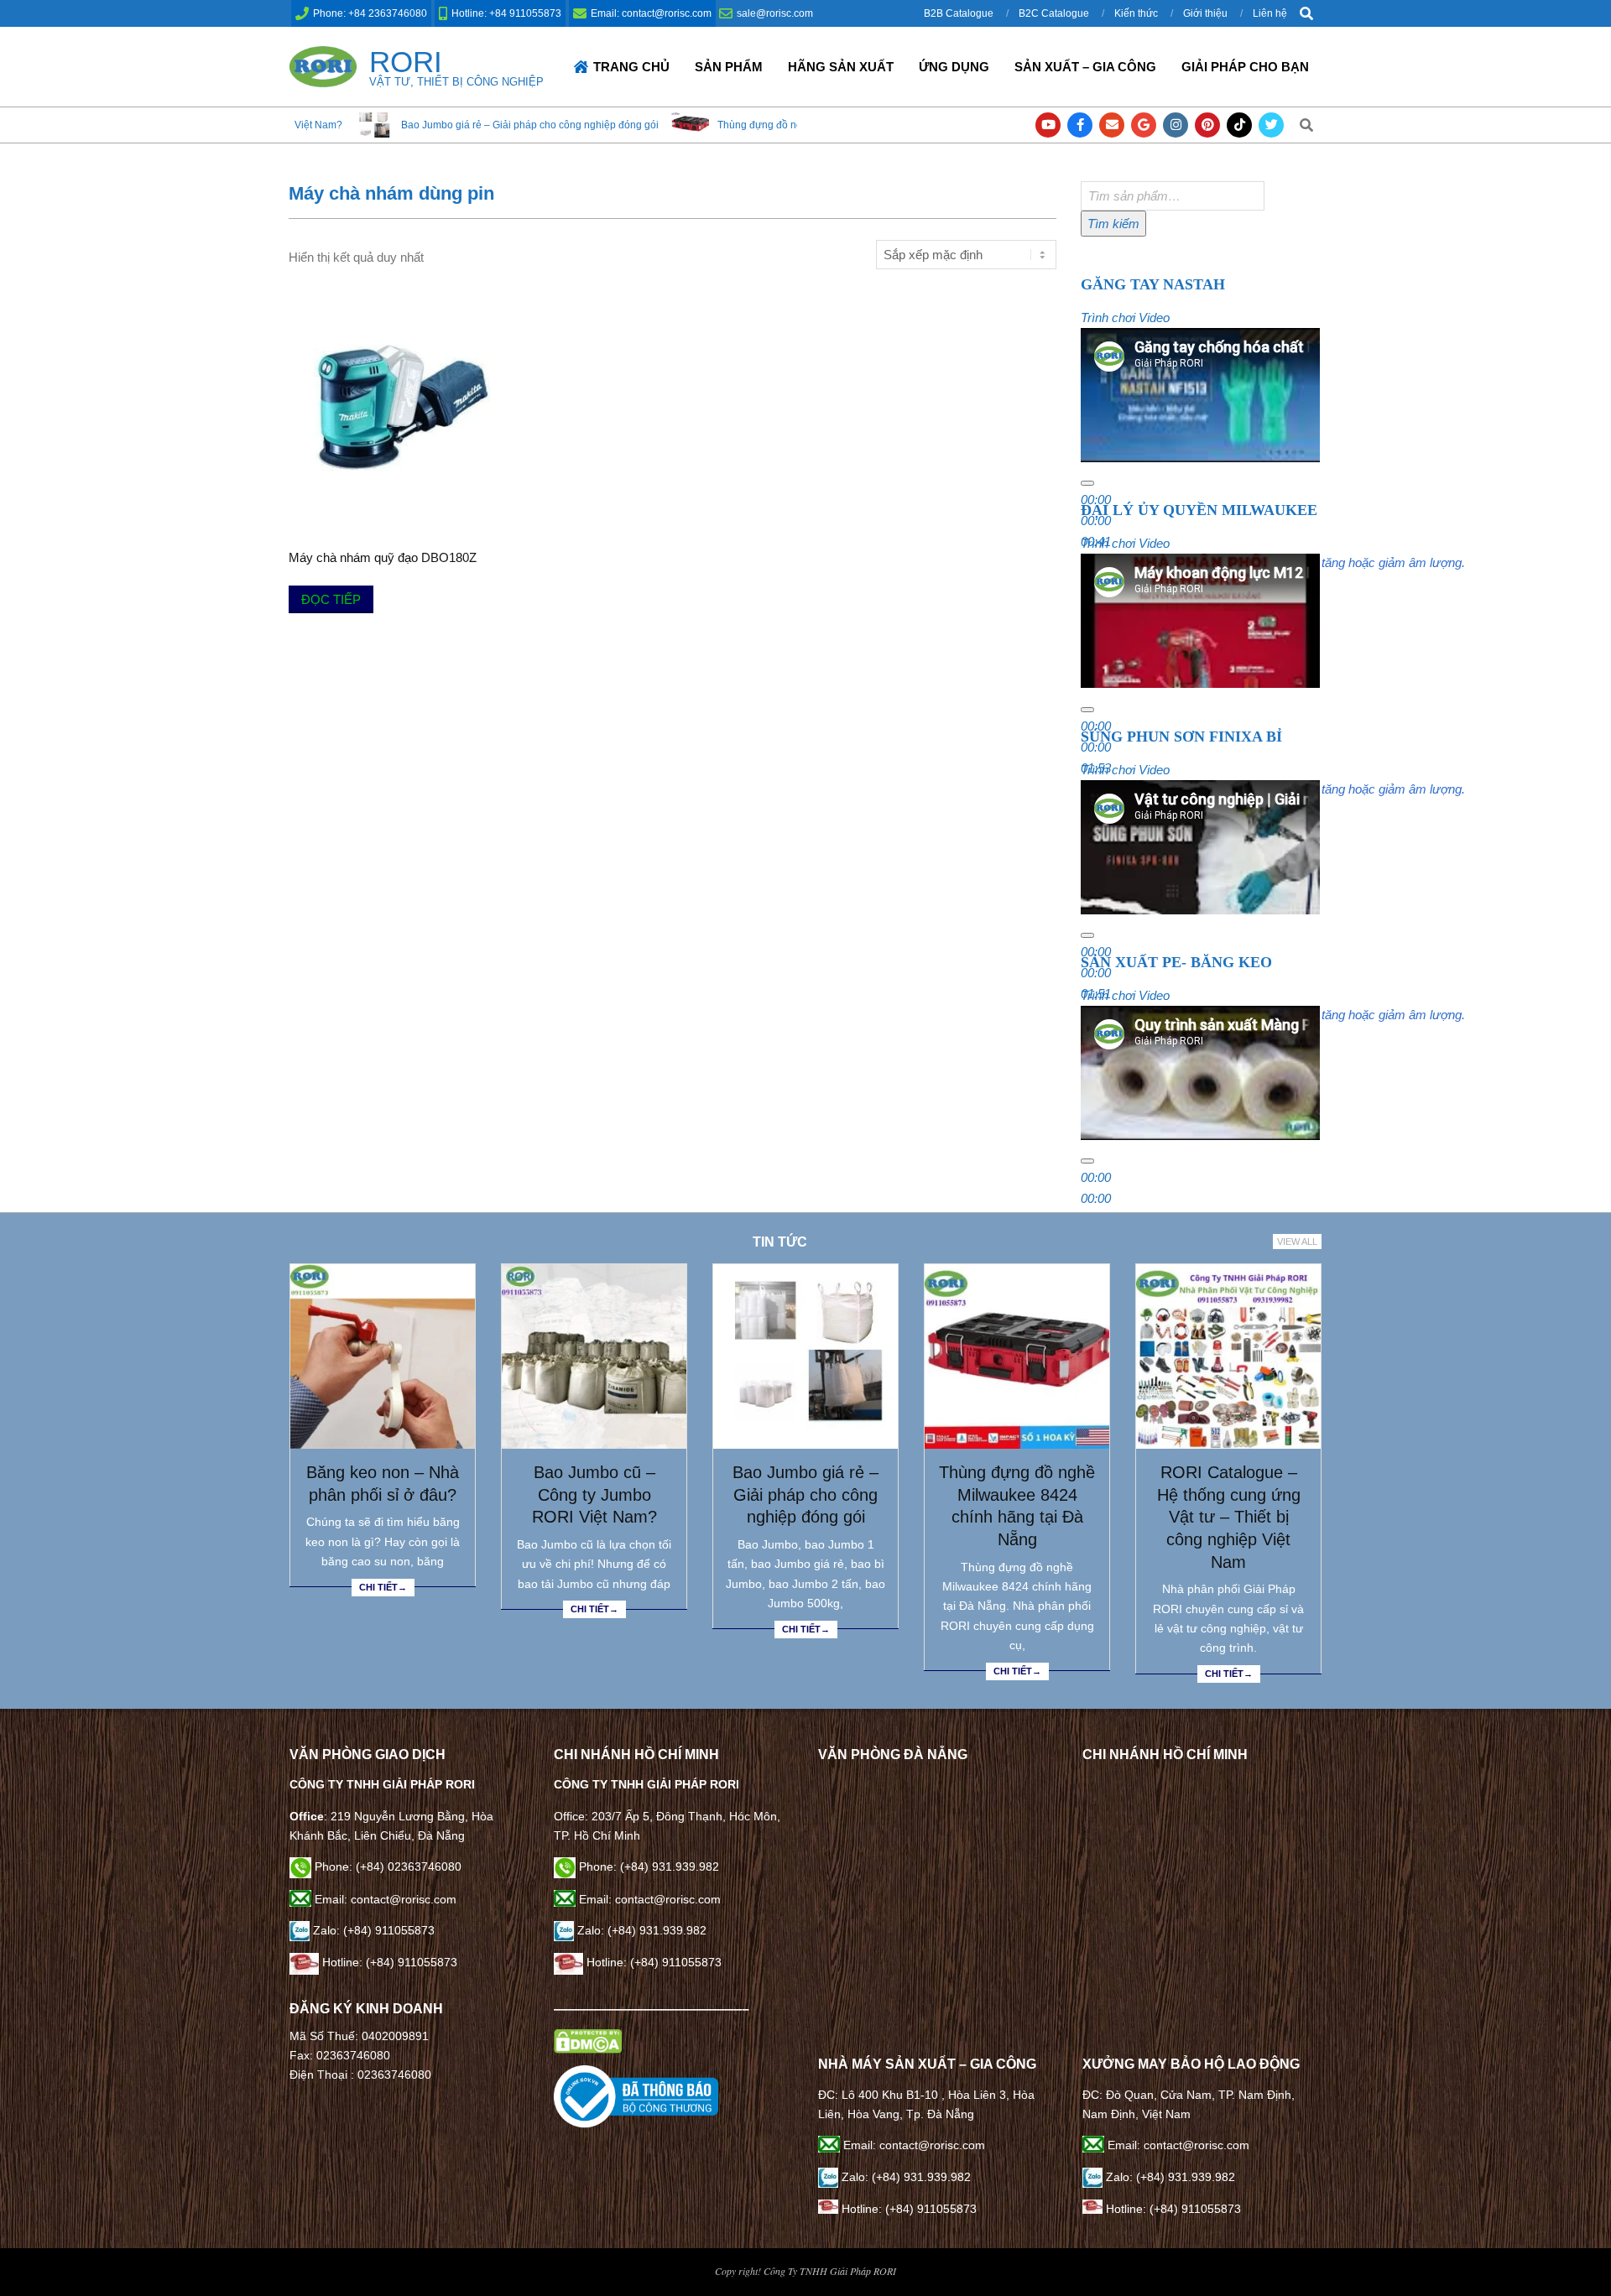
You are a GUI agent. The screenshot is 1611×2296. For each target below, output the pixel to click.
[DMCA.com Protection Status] (588, 2038)
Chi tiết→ (383, 1587)
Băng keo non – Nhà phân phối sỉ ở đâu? (383, 1484)
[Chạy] (1087, 483)
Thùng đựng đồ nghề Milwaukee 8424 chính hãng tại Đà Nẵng (716, 125)
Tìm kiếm (1113, 224)
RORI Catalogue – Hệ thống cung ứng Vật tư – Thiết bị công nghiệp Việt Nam (1229, 1517)
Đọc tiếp (331, 599)
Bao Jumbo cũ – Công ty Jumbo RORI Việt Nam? (594, 1494)
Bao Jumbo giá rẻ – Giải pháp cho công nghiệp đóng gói (386, 125)
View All (1297, 1242)
